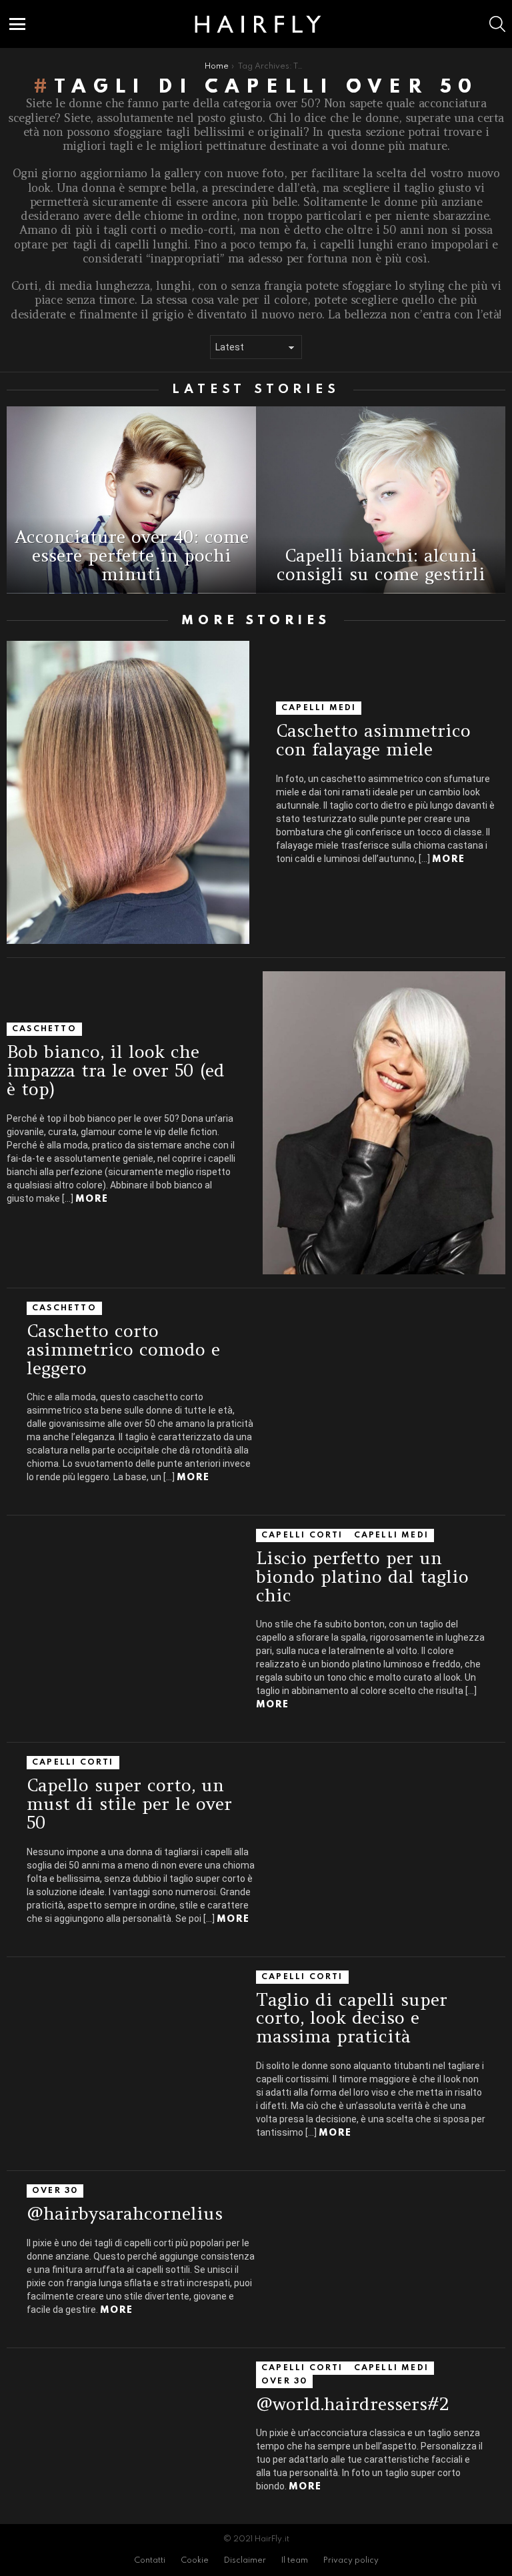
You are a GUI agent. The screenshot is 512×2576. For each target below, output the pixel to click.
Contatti (150, 2561)
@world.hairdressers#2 (352, 2404)
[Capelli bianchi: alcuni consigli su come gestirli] (381, 500)
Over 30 (55, 2191)
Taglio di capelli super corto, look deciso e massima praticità (352, 2018)
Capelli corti (302, 1535)
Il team (295, 2561)
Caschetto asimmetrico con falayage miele (373, 740)
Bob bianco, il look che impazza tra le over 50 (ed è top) (116, 1070)
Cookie (195, 2561)
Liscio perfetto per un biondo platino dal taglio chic (362, 1576)
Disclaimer (245, 2561)
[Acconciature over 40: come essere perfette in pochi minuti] (131, 500)
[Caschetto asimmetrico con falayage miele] (128, 792)
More (448, 859)
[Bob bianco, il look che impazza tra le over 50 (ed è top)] (384, 1123)
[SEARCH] (497, 24)
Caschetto (44, 1029)
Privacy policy (351, 2561)
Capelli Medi (319, 708)
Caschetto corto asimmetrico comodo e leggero (123, 1349)
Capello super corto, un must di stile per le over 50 (129, 1803)
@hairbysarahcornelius (125, 2213)
